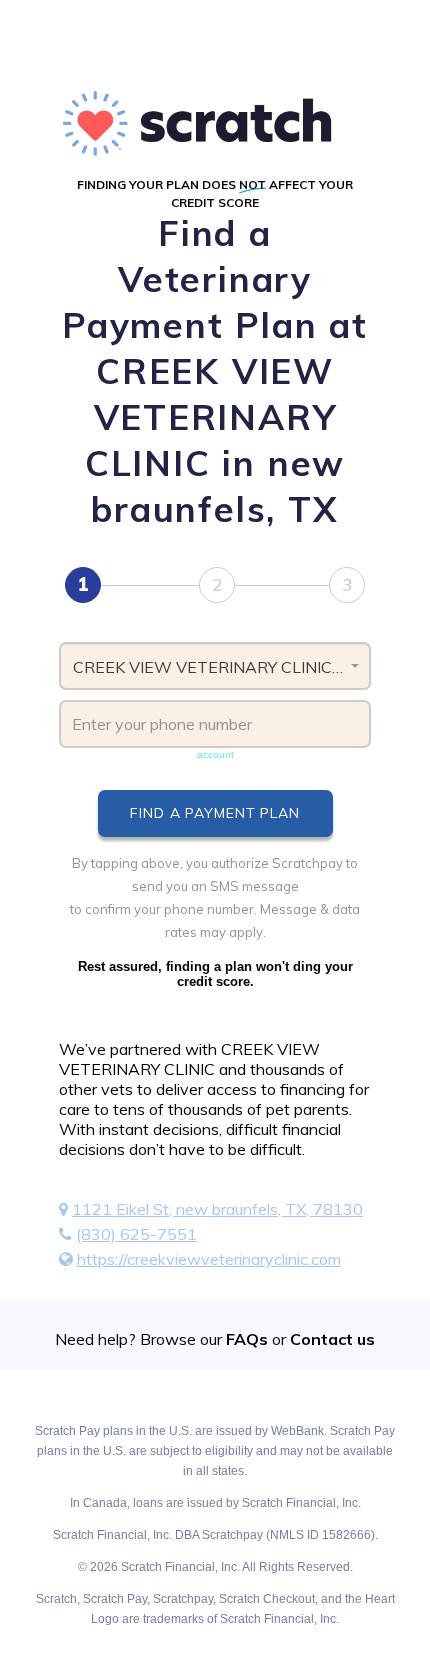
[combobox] (215, 666)
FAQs (247, 1339)
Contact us (332, 1339)
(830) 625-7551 (136, 1234)
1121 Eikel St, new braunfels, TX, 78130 (217, 1209)
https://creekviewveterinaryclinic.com (209, 1259)
